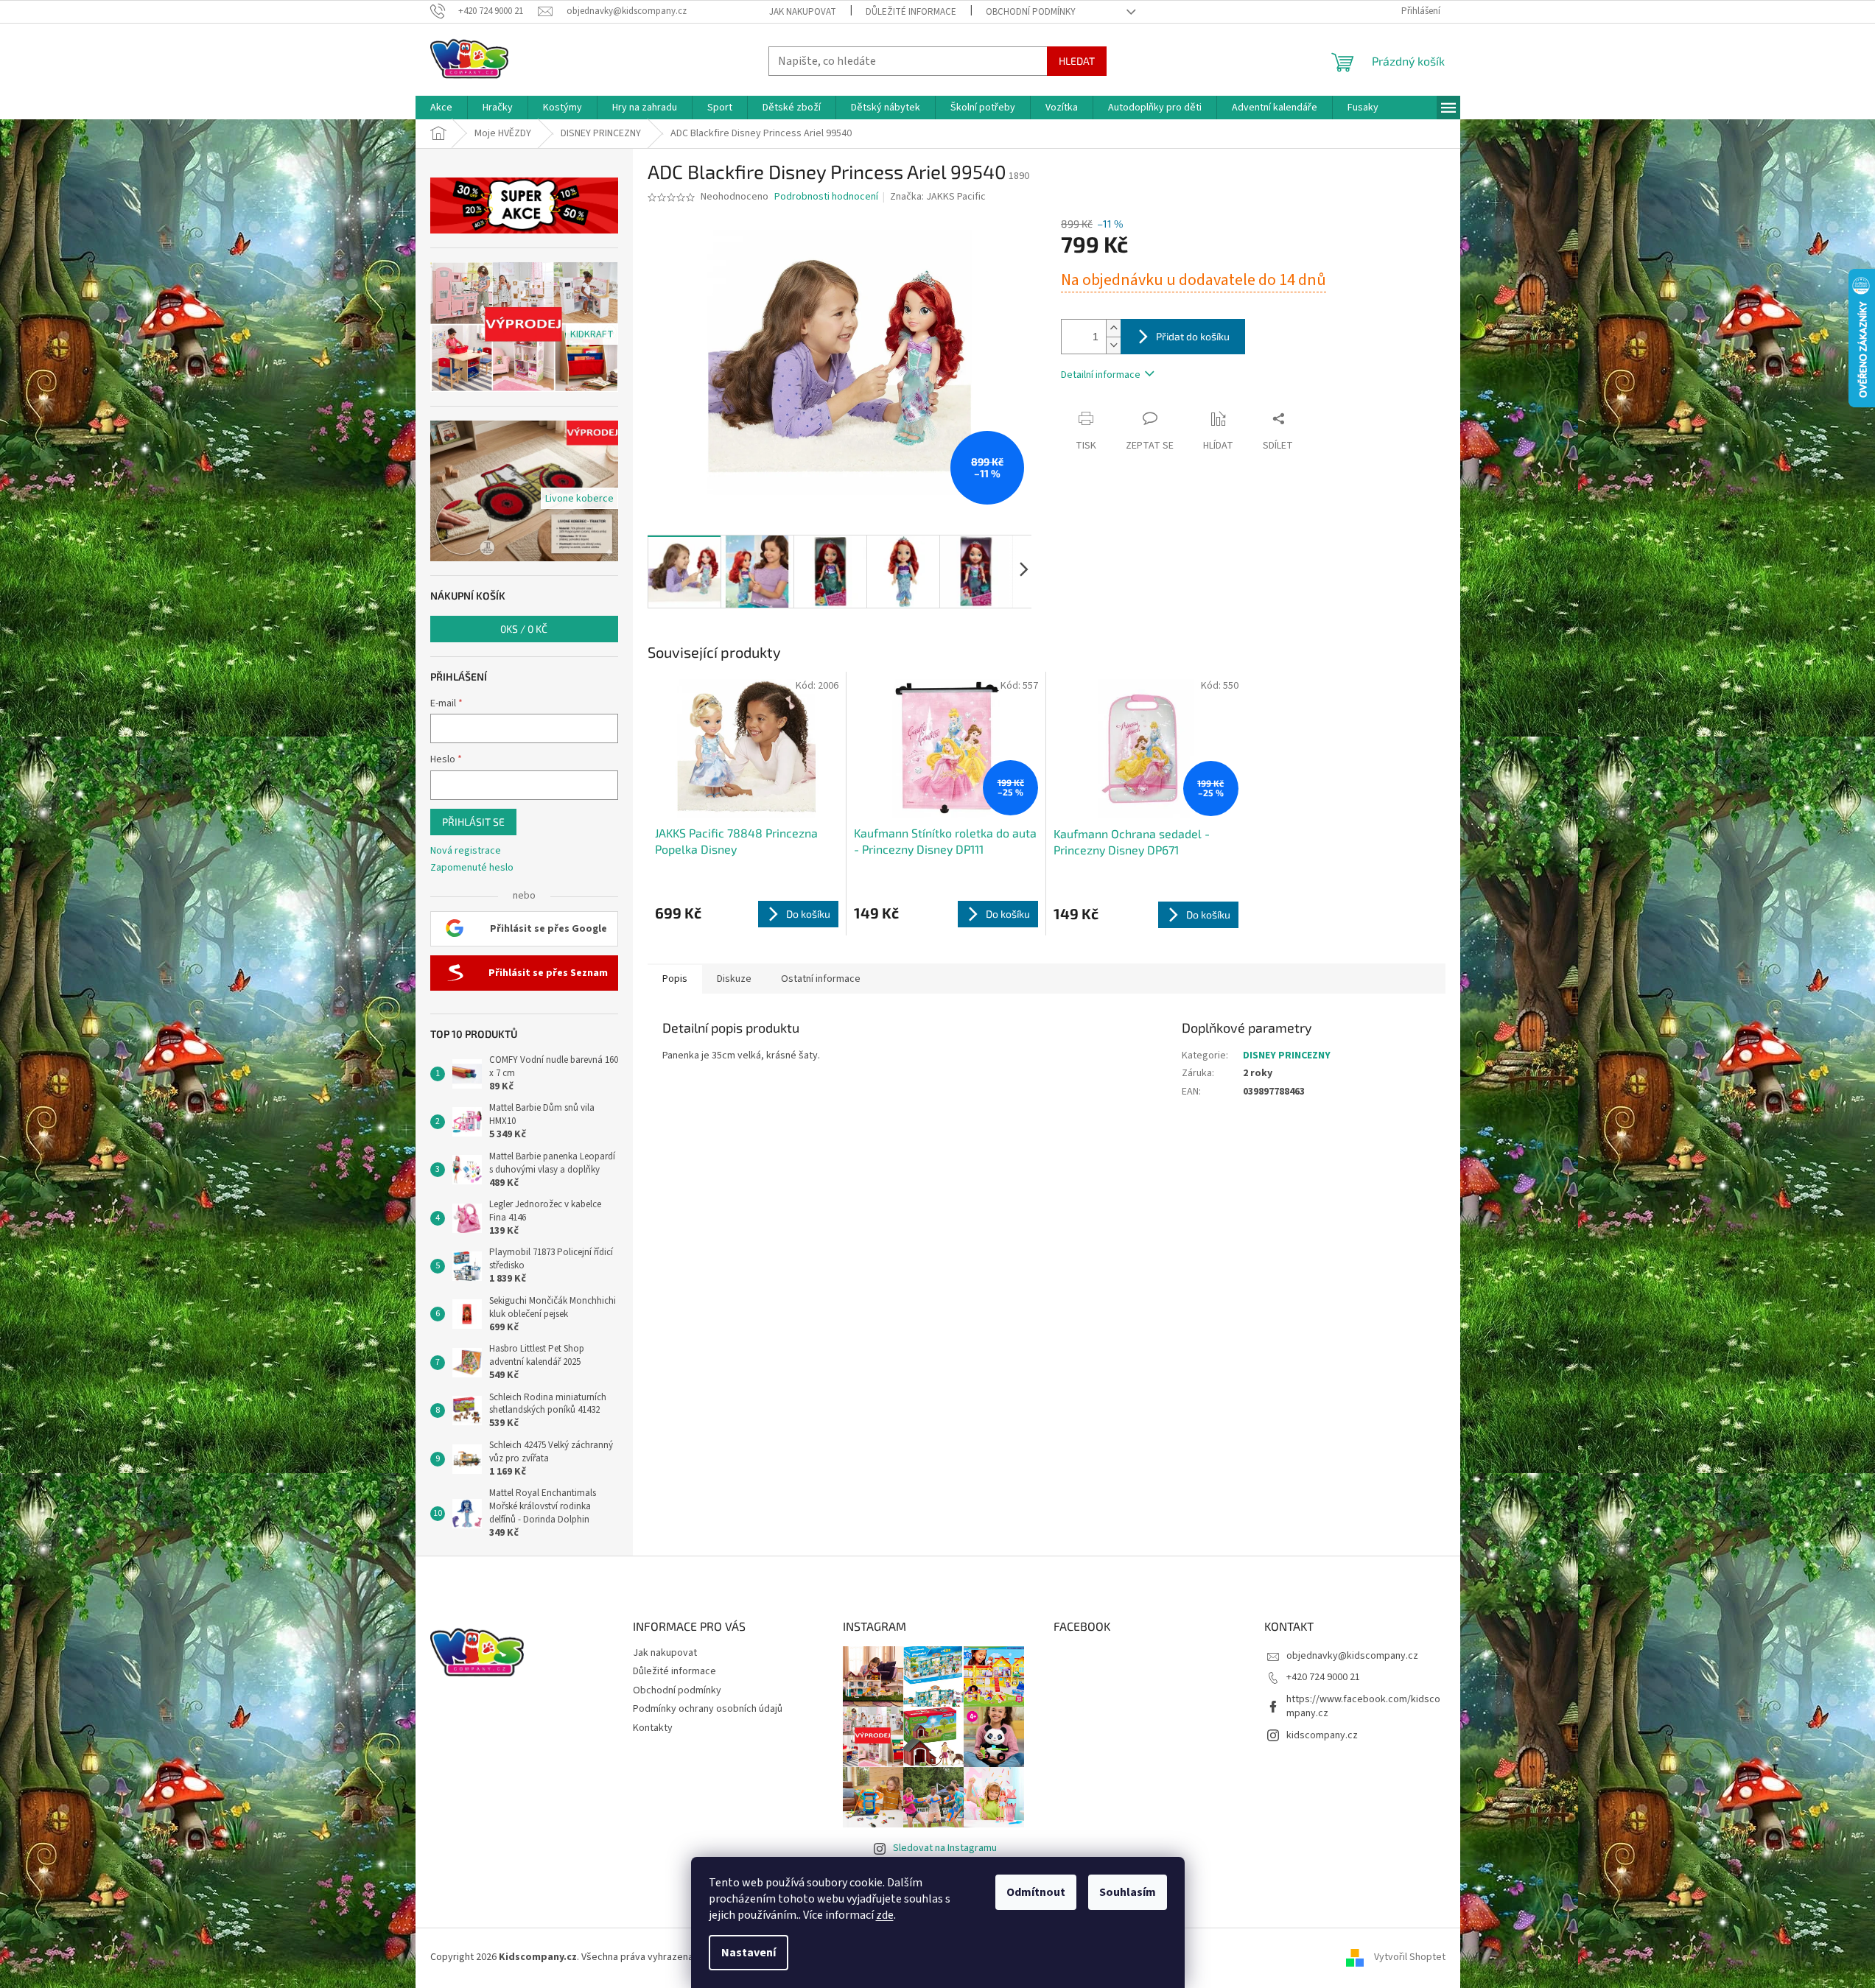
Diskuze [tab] (734, 979)
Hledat (1077, 61)
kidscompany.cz (1322, 1735)
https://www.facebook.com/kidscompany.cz (1363, 1706)
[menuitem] (441, 108)
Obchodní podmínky (1031, 12)
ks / (524, 629)
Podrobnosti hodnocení (826, 197)
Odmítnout (1036, 1892)
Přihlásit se (473, 822)
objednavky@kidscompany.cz (1352, 1656)
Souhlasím (1128, 1892)
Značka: (938, 197)
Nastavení (749, 1953)
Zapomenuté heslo (472, 868)
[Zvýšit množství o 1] (1113, 328)
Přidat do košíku (1193, 336)
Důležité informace (911, 12)
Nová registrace (466, 851)
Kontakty (653, 1728)
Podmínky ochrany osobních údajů (708, 1709)
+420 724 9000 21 (1323, 1677)
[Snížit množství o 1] (1113, 345)
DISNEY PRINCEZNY (1287, 1056)
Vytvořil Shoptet (1410, 1957)
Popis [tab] (675, 979)
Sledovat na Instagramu (945, 1848)
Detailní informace (1101, 375)
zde (885, 1915)
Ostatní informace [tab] (821, 979)
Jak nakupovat (803, 12)
